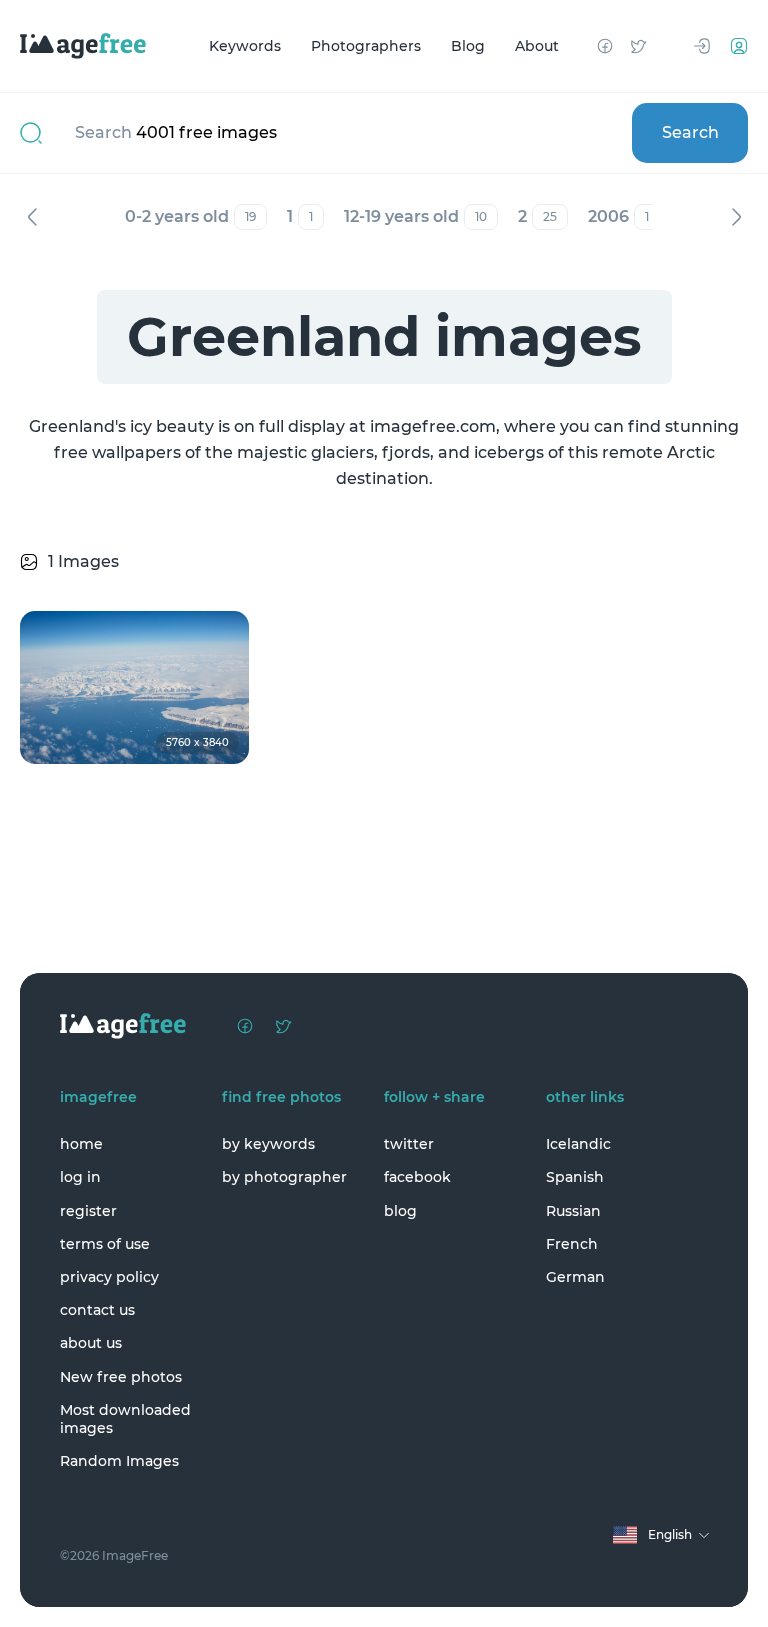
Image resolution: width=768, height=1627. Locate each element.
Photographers (366, 46)
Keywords (245, 46)
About (537, 46)
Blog (468, 46)
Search (690, 132)
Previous (32, 217)
